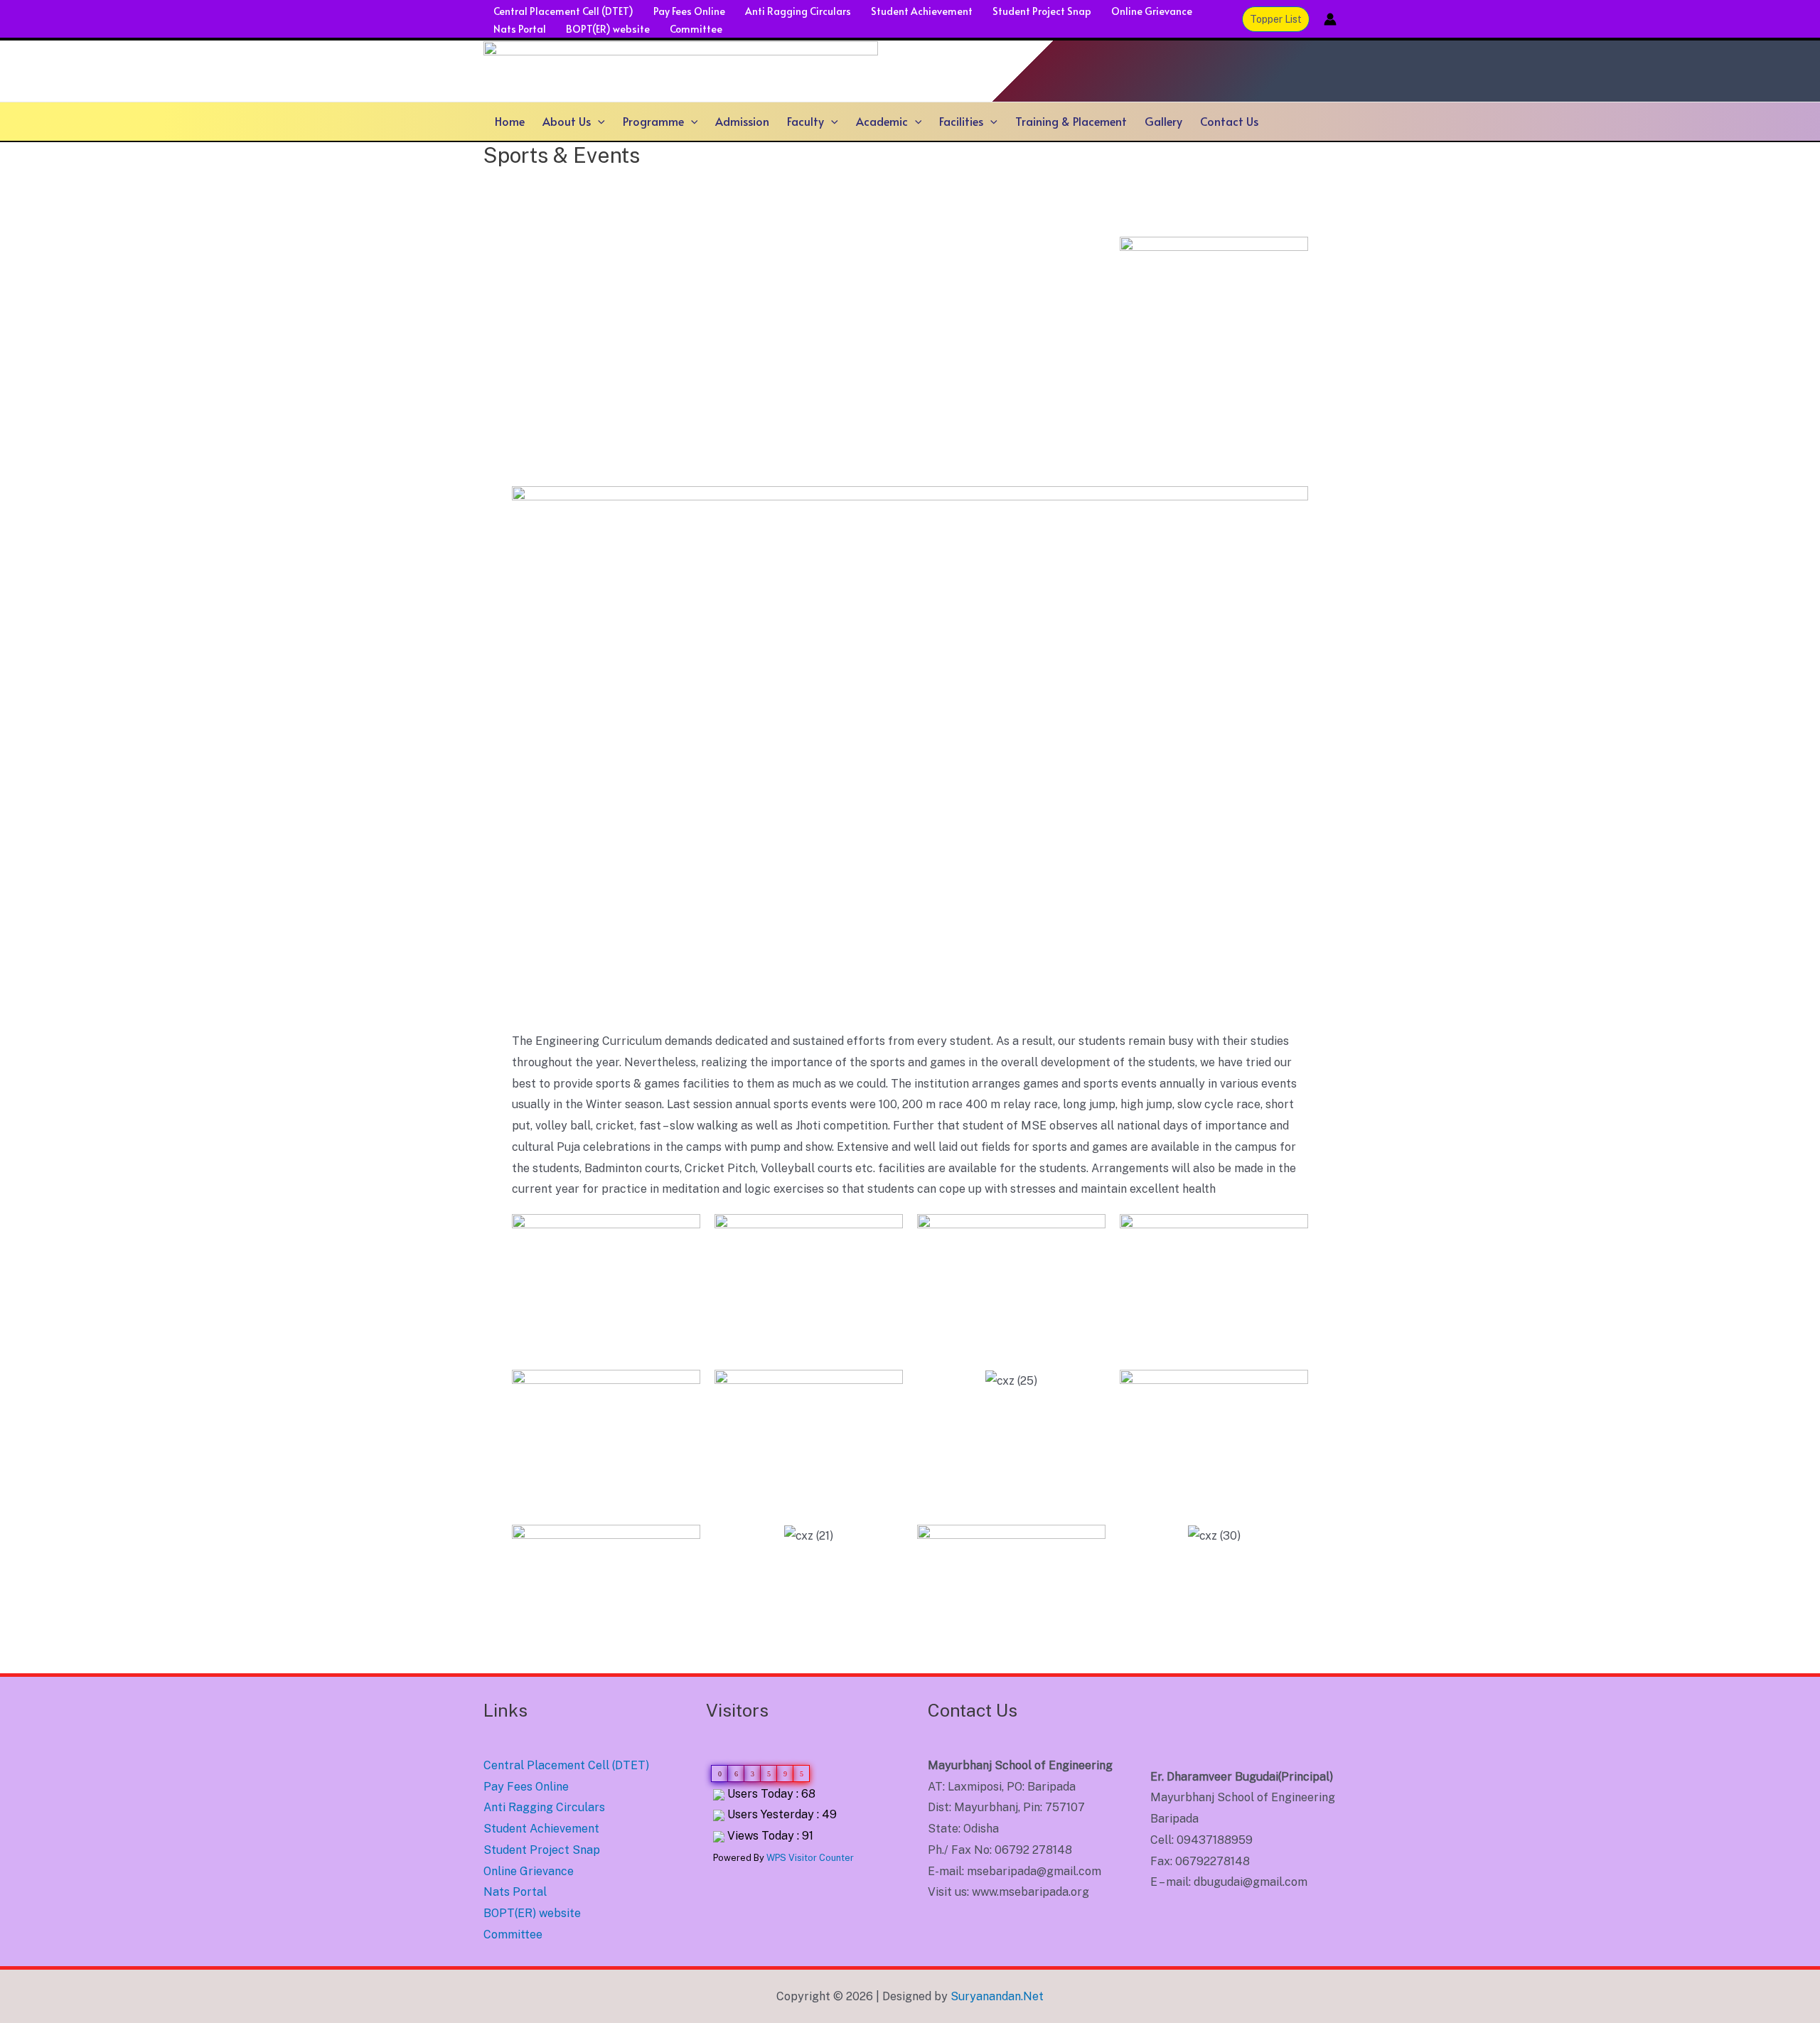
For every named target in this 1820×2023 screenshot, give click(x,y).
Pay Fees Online (689, 11)
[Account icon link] (1330, 19)
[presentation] (598, 121)
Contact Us (1229, 121)
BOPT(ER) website (608, 29)
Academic (882, 121)
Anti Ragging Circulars (798, 11)
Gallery (1163, 121)
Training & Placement (1071, 121)
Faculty (805, 121)
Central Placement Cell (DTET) (563, 11)
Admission (742, 121)
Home (510, 121)
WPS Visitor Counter (810, 1858)
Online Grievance (1152, 11)
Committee (696, 29)
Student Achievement (922, 11)
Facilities (961, 121)
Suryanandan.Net (997, 1996)
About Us (567, 121)
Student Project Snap (1042, 11)
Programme (653, 121)
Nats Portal (520, 29)
